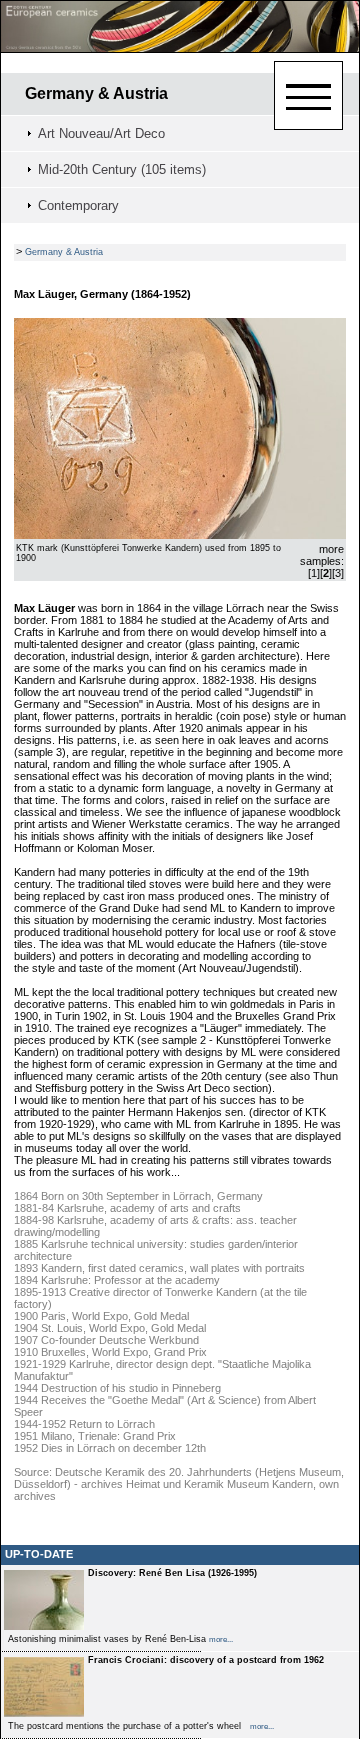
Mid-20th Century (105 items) (122, 169)
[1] (314, 573)
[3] (338, 573)
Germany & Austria (96, 93)
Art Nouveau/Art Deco (101, 133)
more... (221, 1639)
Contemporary (78, 205)
